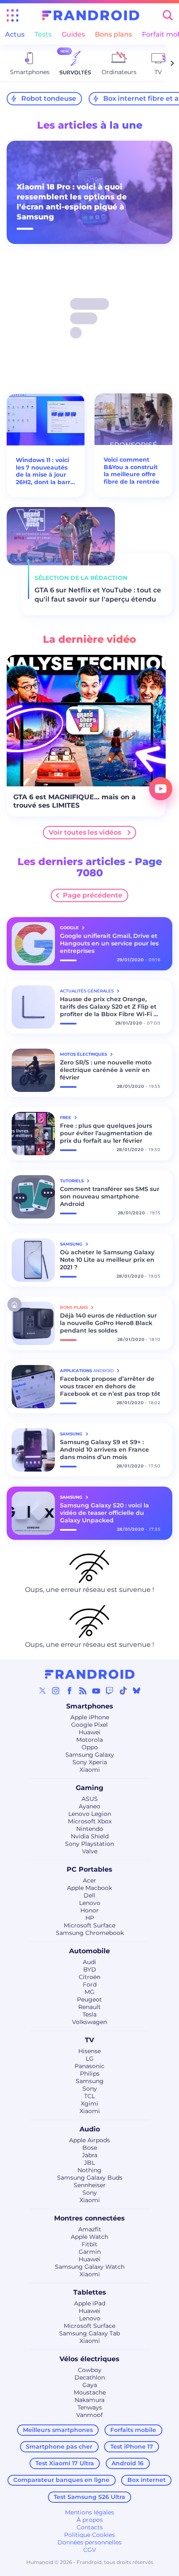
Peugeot (89, 1999)
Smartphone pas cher (59, 2447)
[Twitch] (109, 1691)
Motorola (89, 1740)
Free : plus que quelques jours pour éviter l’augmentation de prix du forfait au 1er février (106, 1133)
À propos (90, 2520)
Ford (90, 1984)
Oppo (90, 1747)
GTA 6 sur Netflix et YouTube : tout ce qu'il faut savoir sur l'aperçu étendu (98, 595)
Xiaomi (90, 1770)
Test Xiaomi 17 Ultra (65, 2463)
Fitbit (89, 2244)
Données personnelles (89, 2542)
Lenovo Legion (90, 1814)
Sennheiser (90, 2185)
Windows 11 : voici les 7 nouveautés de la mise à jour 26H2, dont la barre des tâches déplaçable (45, 471)
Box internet (147, 2480)
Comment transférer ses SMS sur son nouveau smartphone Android (110, 1196)
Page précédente (93, 895)
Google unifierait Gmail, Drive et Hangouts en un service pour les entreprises (109, 943)
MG (89, 1992)
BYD (90, 1969)
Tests (43, 34)
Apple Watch (89, 2237)
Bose (90, 2148)
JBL (89, 2163)
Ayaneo (89, 1806)
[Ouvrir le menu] (12, 15)
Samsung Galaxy (90, 1755)
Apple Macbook (89, 1888)
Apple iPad (90, 2303)
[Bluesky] (137, 1691)
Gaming (89, 1788)
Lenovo (90, 1903)
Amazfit (90, 2229)
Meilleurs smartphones (58, 2430)
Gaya (90, 2385)
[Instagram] (56, 1691)
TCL (89, 2096)
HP (90, 1918)
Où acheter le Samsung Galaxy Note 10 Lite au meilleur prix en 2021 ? (107, 1260)
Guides (73, 34)
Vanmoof (89, 2415)
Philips (90, 2074)
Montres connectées (89, 2218)
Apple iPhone (90, 1717)
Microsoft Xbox (90, 1821)
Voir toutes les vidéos (85, 832)
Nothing (89, 2170)
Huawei (89, 1732)
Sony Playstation (89, 1844)
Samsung (90, 2081)
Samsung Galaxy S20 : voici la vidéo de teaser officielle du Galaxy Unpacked (104, 1513)
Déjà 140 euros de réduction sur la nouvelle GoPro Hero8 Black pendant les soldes (108, 1323)
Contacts (90, 2527)
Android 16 (128, 2463)
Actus (15, 34)
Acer (89, 1880)
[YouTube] (96, 1691)
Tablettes (90, 2292)
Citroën (89, 1977)
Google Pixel (89, 1725)
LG (90, 2059)
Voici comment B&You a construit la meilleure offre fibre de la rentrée (132, 471)
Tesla (89, 2014)
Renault (89, 2007)
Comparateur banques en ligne (61, 2480)
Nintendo (90, 1829)
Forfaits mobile (133, 2430)
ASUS (90, 1799)
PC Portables (89, 1869)
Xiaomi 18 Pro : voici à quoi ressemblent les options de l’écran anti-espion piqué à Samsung (72, 202)
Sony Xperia (90, 1762)
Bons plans (113, 34)
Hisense (89, 2051)
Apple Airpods (89, 2140)
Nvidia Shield (90, 1836)
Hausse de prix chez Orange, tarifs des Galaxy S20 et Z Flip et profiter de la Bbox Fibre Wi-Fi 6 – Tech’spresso (109, 1007)
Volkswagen (89, 2022)
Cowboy (90, 2370)
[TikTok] (123, 1691)
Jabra (90, 2155)
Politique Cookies (89, 2535)
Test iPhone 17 (132, 2447)
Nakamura (89, 2400)
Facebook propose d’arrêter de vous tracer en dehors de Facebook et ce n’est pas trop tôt (110, 1386)
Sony (90, 2089)
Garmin (90, 2252)
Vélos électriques (89, 2359)
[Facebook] (70, 1691)
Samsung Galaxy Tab (89, 2333)
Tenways (90, 2407)
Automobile (89, 1951)
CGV (90, 2550)
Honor (89, 1910)
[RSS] (83, 1691)
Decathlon (90, 2377)
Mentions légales (89, 2512)
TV (89, 2040)
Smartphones (90, 1706)
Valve (90, 1851)
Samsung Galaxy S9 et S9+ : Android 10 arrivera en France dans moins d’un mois (104, 1450)
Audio (90, 2129)
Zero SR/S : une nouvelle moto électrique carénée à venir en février (106, 1070)
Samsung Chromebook (90, 1933)
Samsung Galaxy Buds (90, 2178)
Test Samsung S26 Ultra (89, 2497)
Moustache (90, 2392)
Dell (89, 1895)
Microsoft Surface (89, 1925)
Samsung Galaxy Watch (90, 2267)
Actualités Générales (87, 991)
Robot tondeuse (49, 98)
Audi (89, 1962)
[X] (42, 1691)
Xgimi (89, 2104)
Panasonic (89, 2066)
